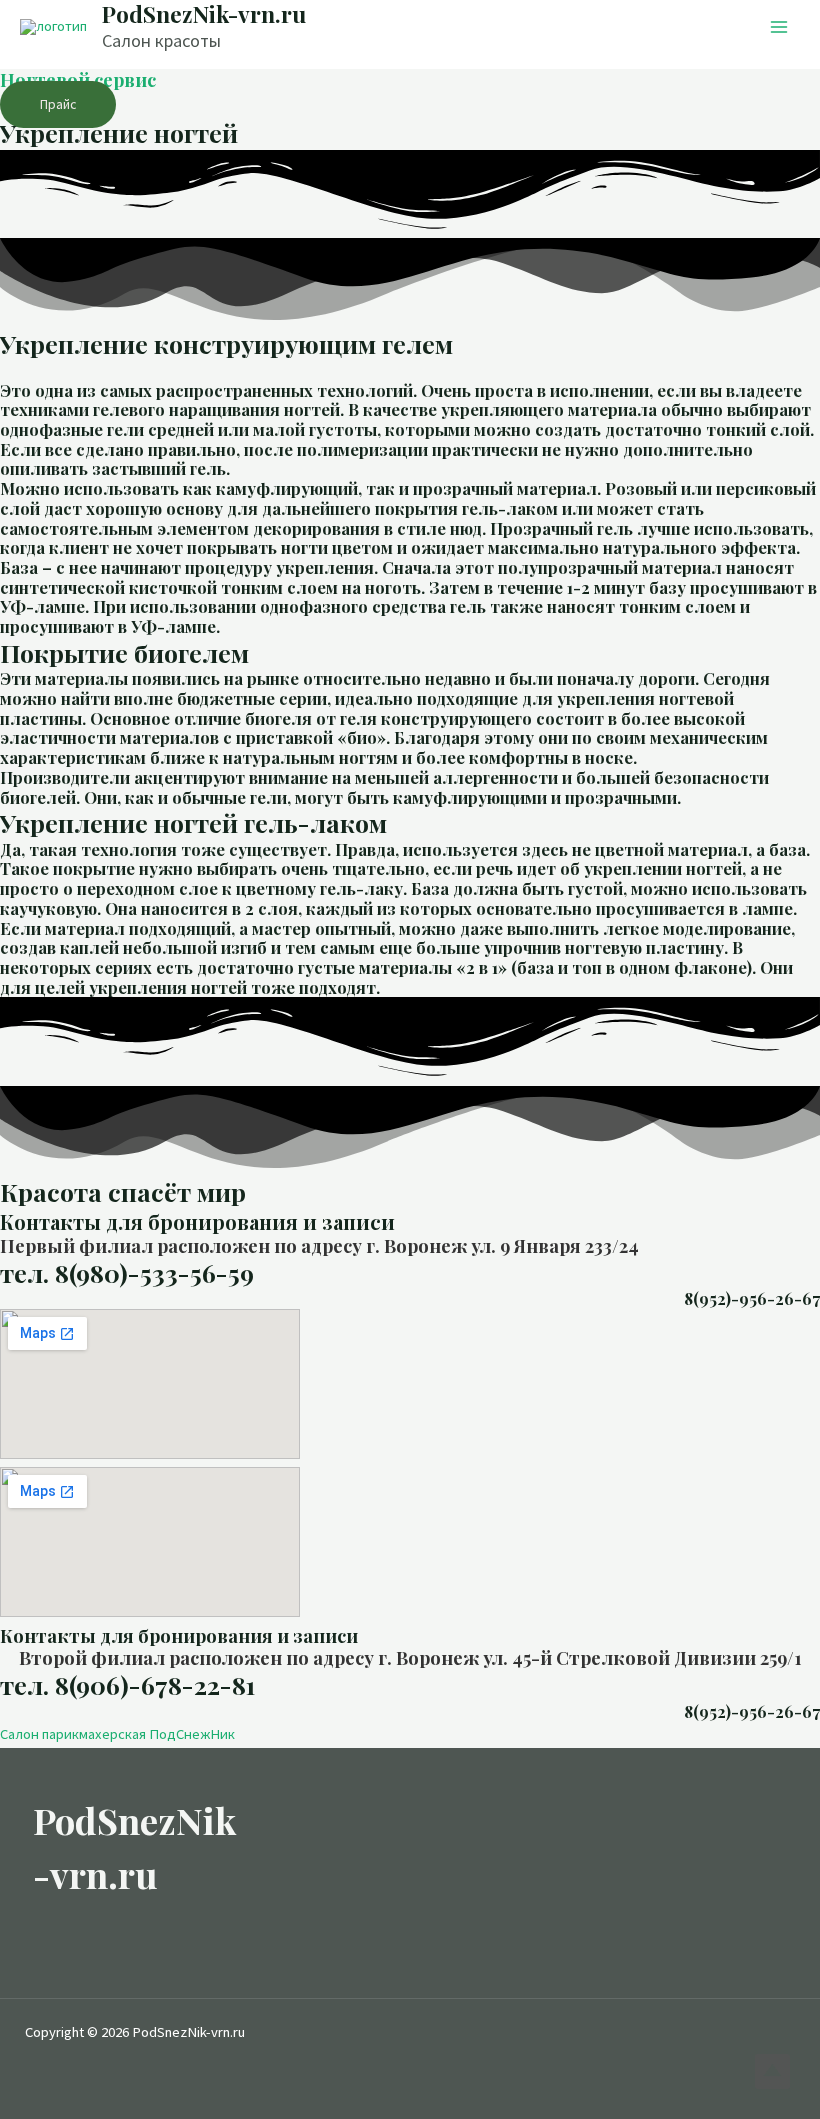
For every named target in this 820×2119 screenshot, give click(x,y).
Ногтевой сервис (78, 79)
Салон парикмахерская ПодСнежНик (117, 1734)
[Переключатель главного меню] (779, 27)
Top (772, 2071)
